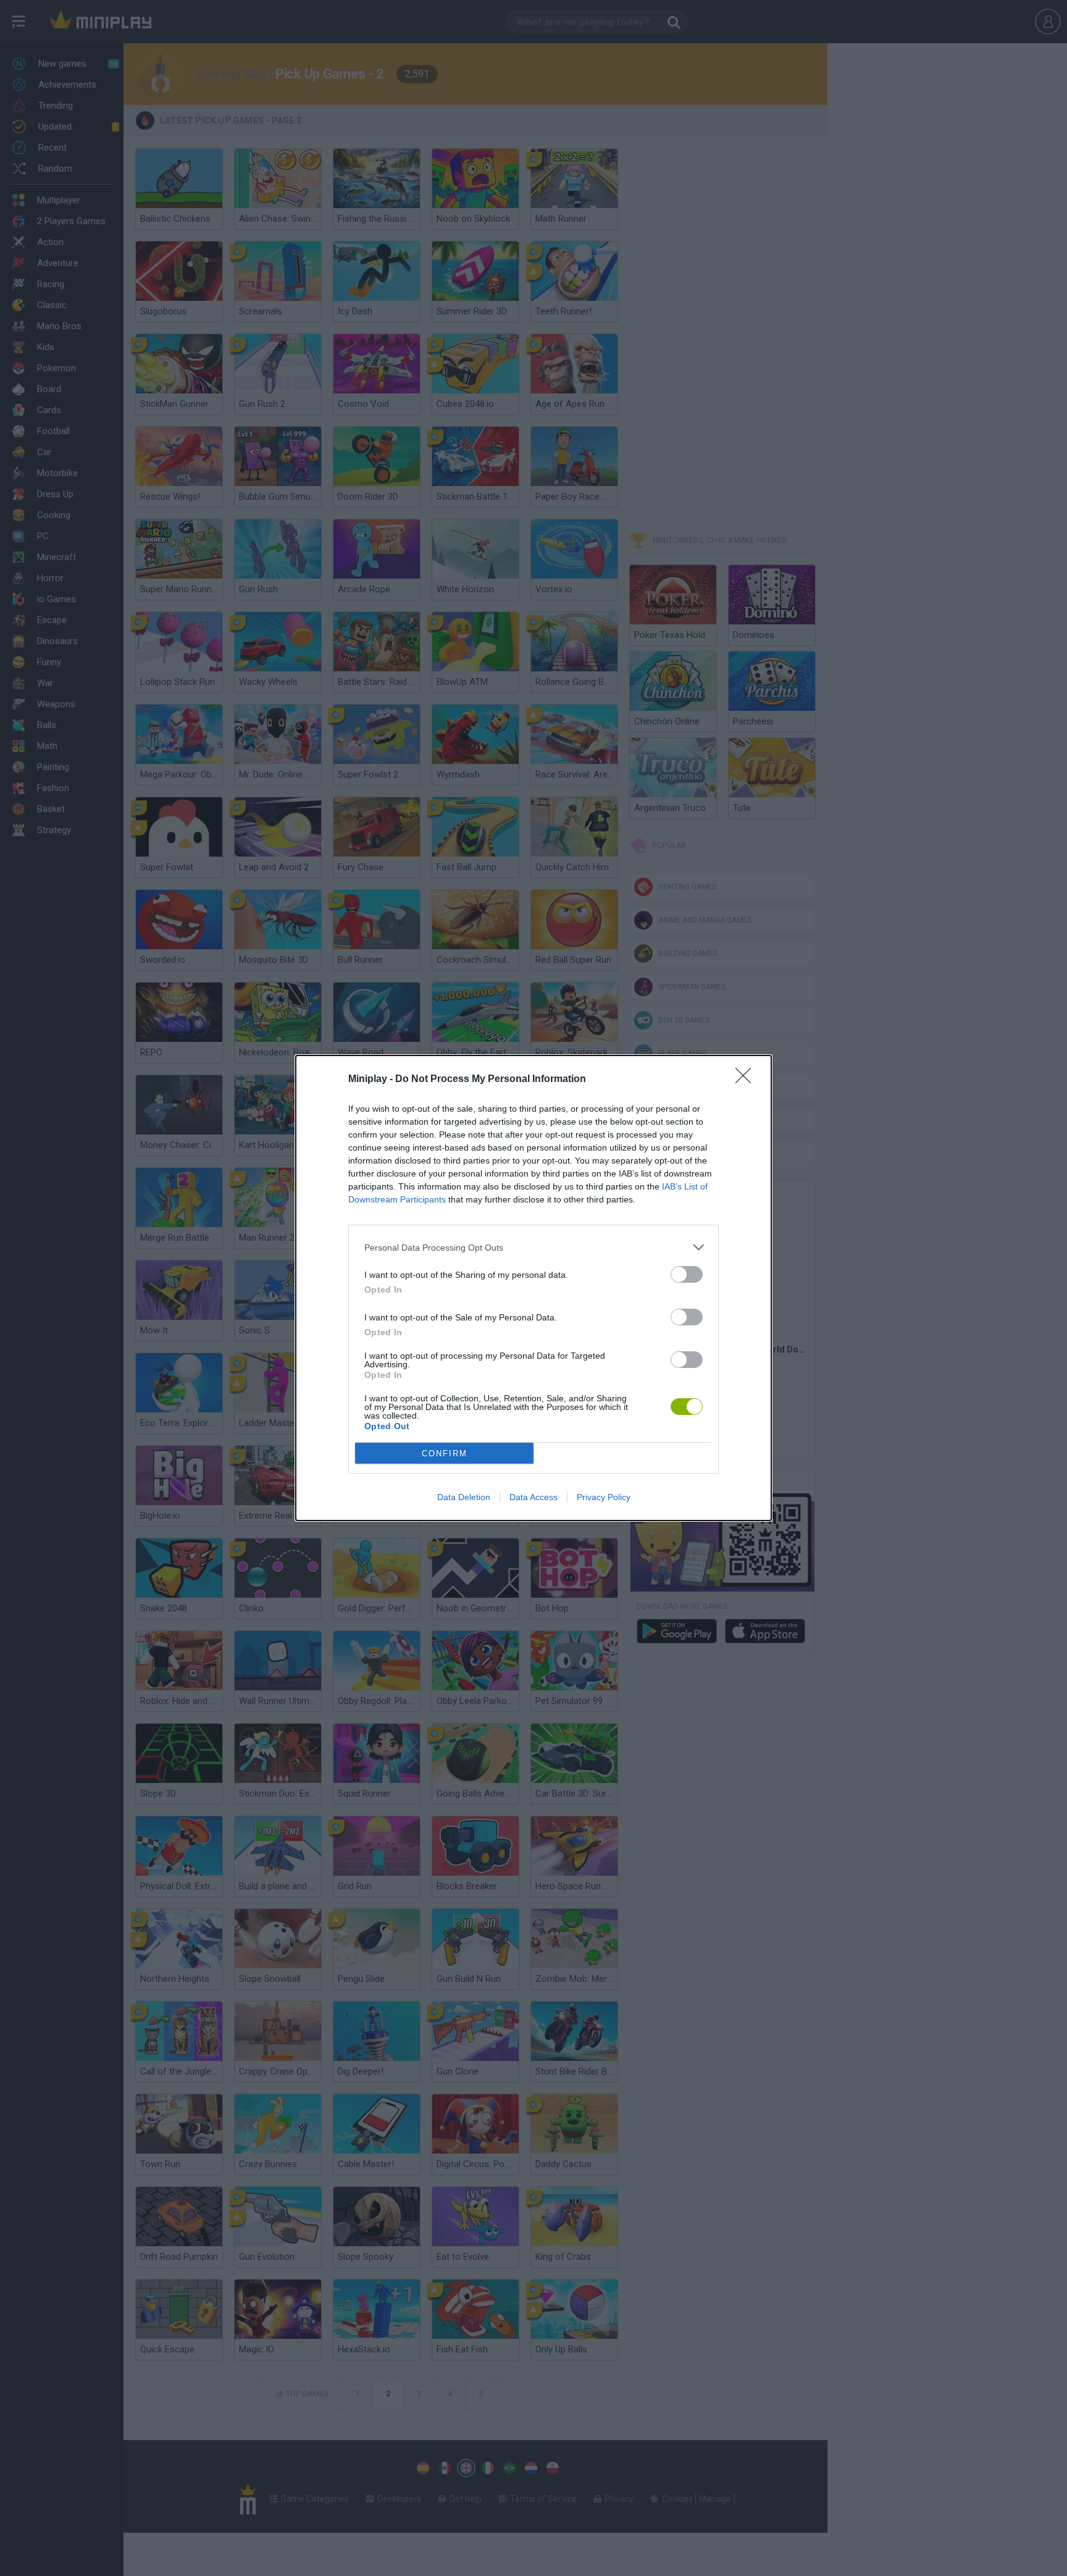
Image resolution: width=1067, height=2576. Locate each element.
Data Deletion (464, 1497)
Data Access (533, 1497)
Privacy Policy (604, 1497)
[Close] (747, 1080)
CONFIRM (445, 1454)
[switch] (687, 1274)
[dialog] (533, 1288)
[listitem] (533, 1247)
